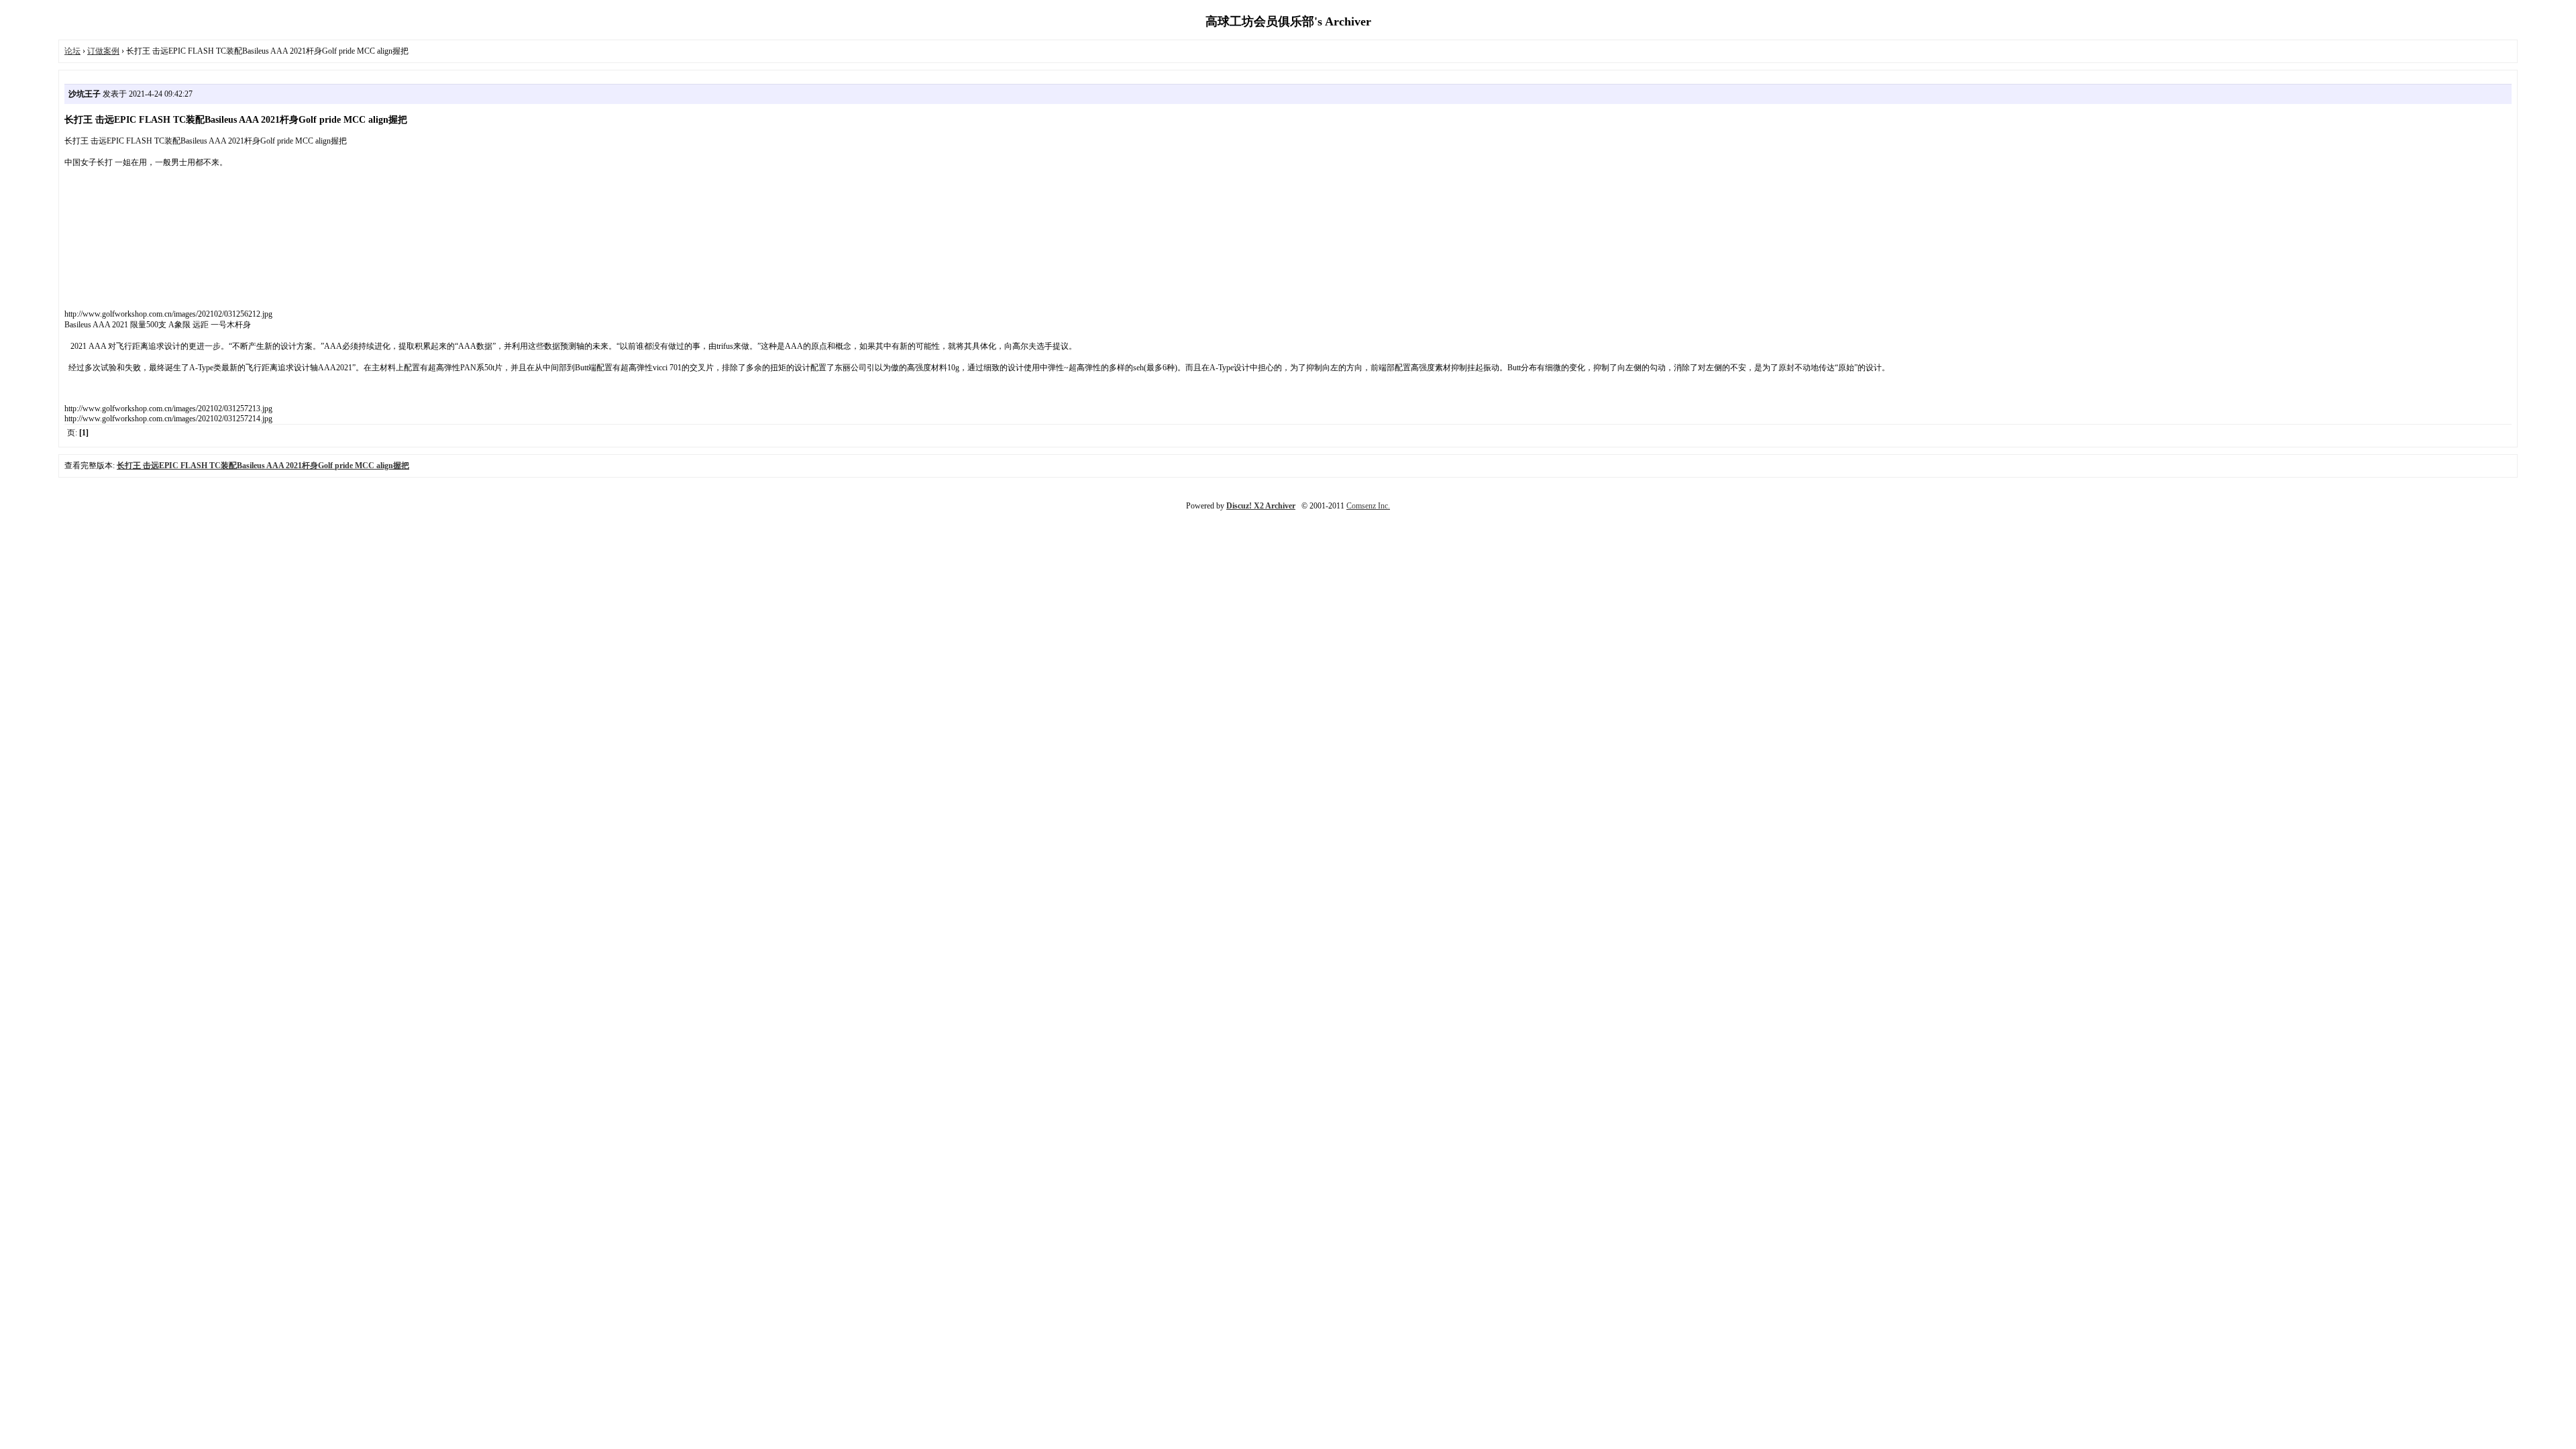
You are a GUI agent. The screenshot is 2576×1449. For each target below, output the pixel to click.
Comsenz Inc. (1368, 506)
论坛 (72, 51)
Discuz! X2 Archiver (1261, 506)
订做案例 (103, 51)
